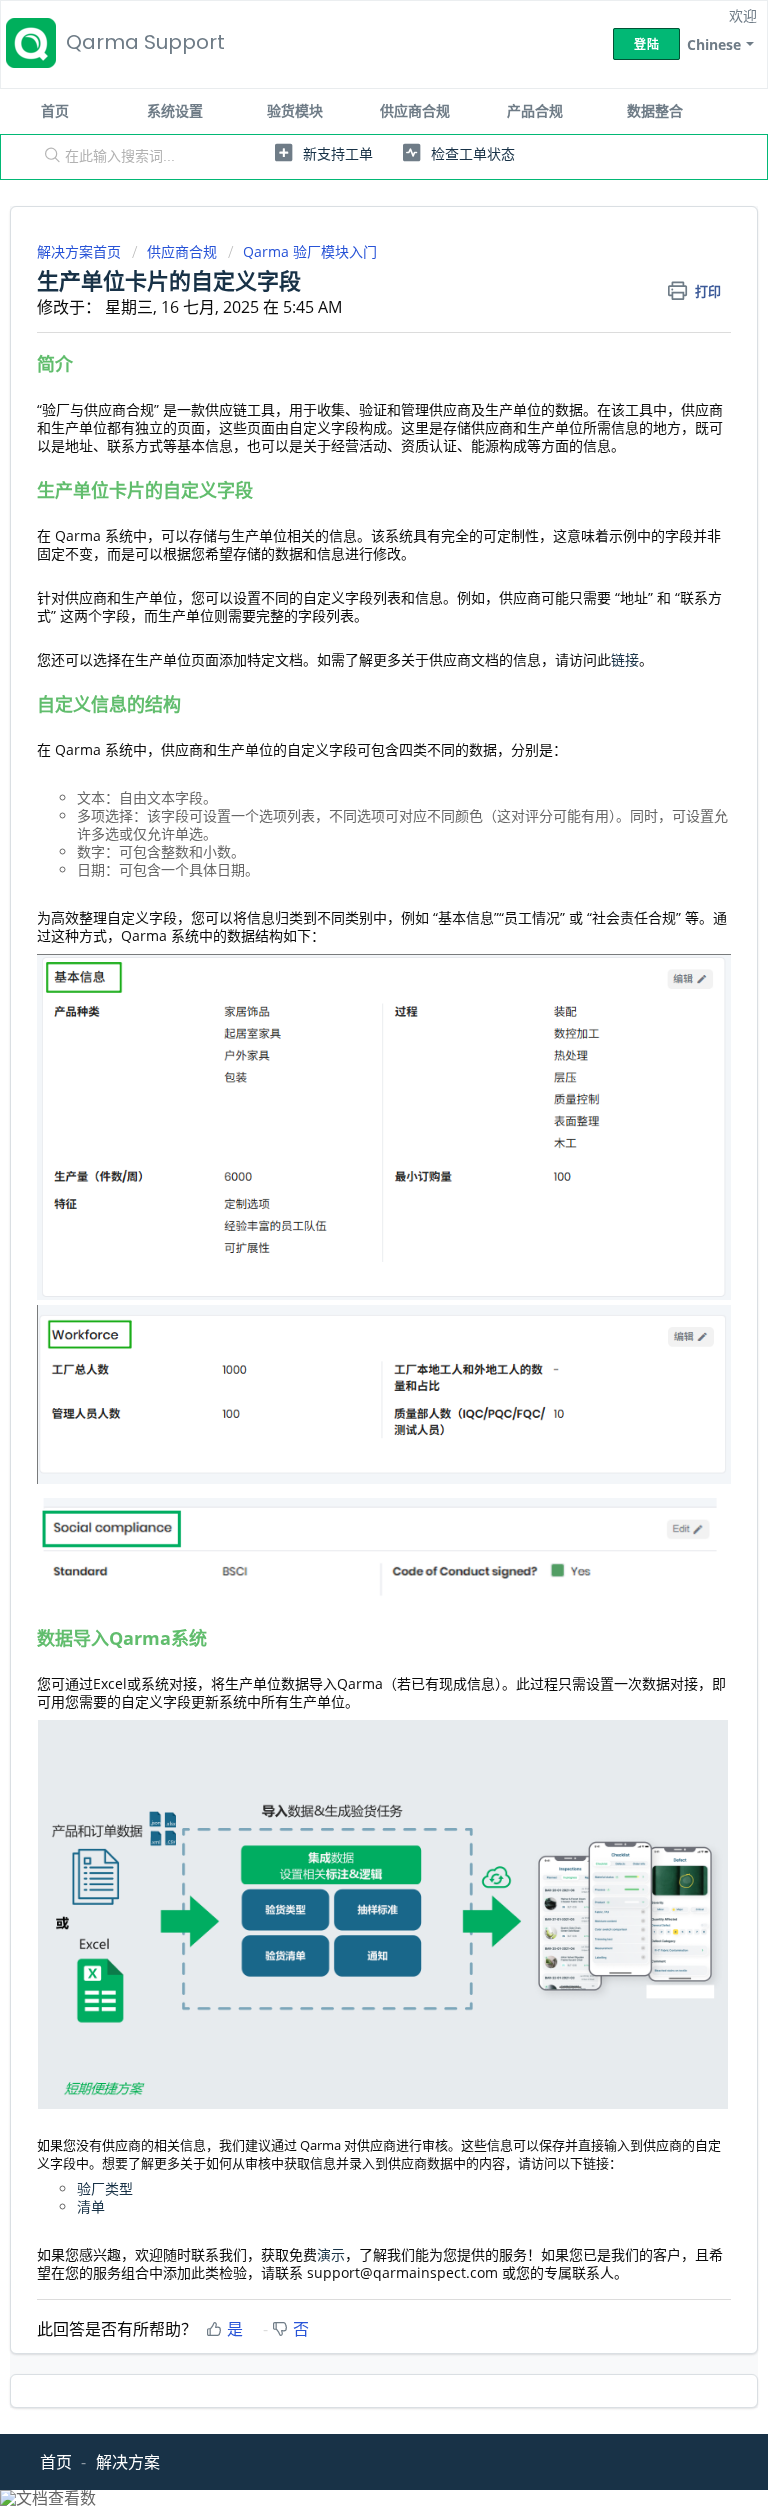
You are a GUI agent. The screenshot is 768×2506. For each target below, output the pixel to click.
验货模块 (295, 110)
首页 (55, 110)
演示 (331, 2254)
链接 (625, 659)
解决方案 (128, 2462)
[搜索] (48, 157)
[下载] (347, 1268)
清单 (91, 2206)
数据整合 (655, 110)
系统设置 (175, 110)
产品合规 (535, 110)
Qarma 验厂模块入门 (310, 251)
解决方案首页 (81, 251)
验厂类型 (105, 2188)
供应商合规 (415, 110)
